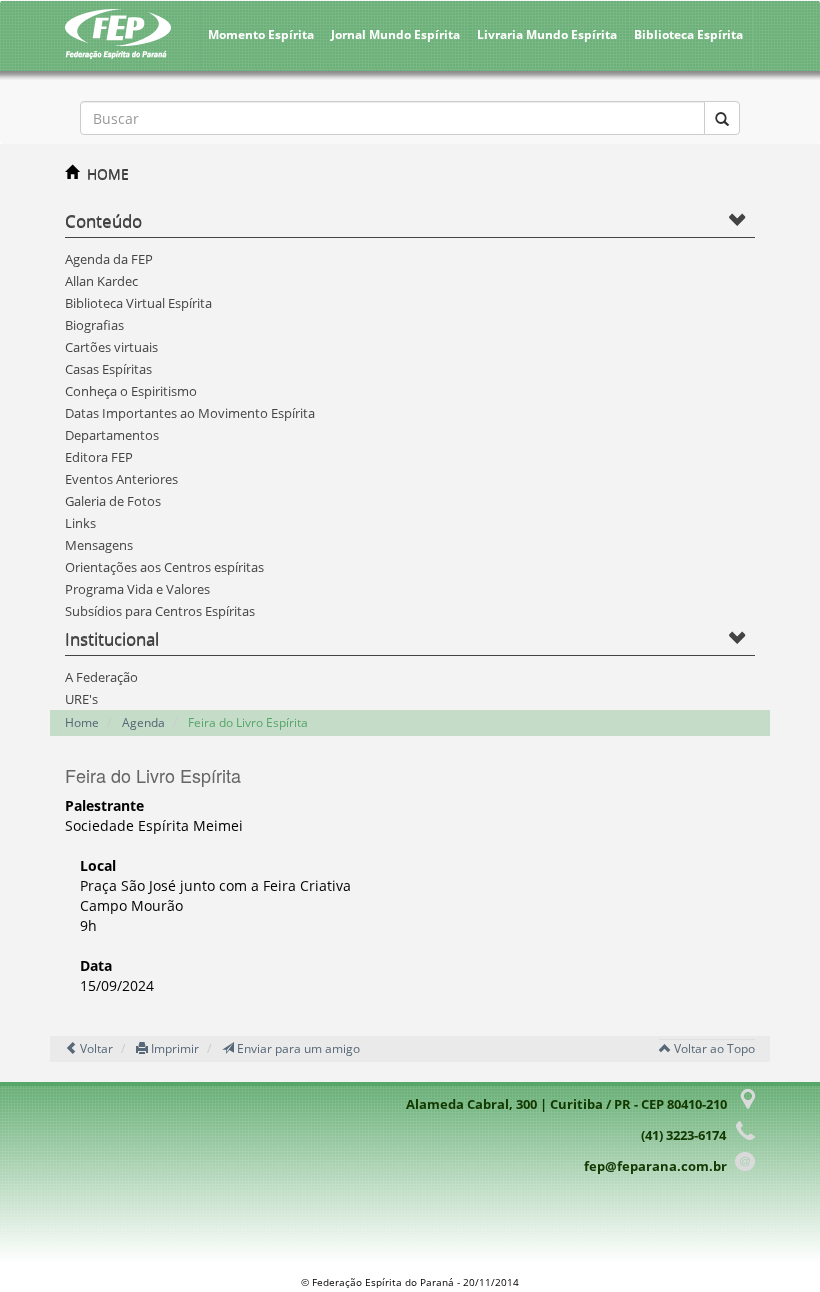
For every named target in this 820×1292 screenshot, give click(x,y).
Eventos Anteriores (121, 479)
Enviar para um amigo (297, 1048)
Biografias (94, 325)
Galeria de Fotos (113, 501)
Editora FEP (99, 457)
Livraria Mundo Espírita (547, 34)
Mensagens (99, 545)
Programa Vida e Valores (137, 589)
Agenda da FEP (109, 259)
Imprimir (173, 1048)
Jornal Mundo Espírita (395, 34)
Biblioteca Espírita (688, 34)
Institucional (112, 638)
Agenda (143, 722)
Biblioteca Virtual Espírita (138, 303)
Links (80, 523)
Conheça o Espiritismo (131, 391)
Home (82, 722)
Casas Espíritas (108, 369)
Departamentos (112, 435)
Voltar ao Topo (713, 1048)
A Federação (101, 677)
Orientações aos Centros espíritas (164, 567)
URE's (81, 699)
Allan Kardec (101, 281)
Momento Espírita (261, 34)
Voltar (95, 1048)
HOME (108, 173)
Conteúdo (103, 220)
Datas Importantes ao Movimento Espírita (190, 413)
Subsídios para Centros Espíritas (160, 611)
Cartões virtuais (111, 347)
